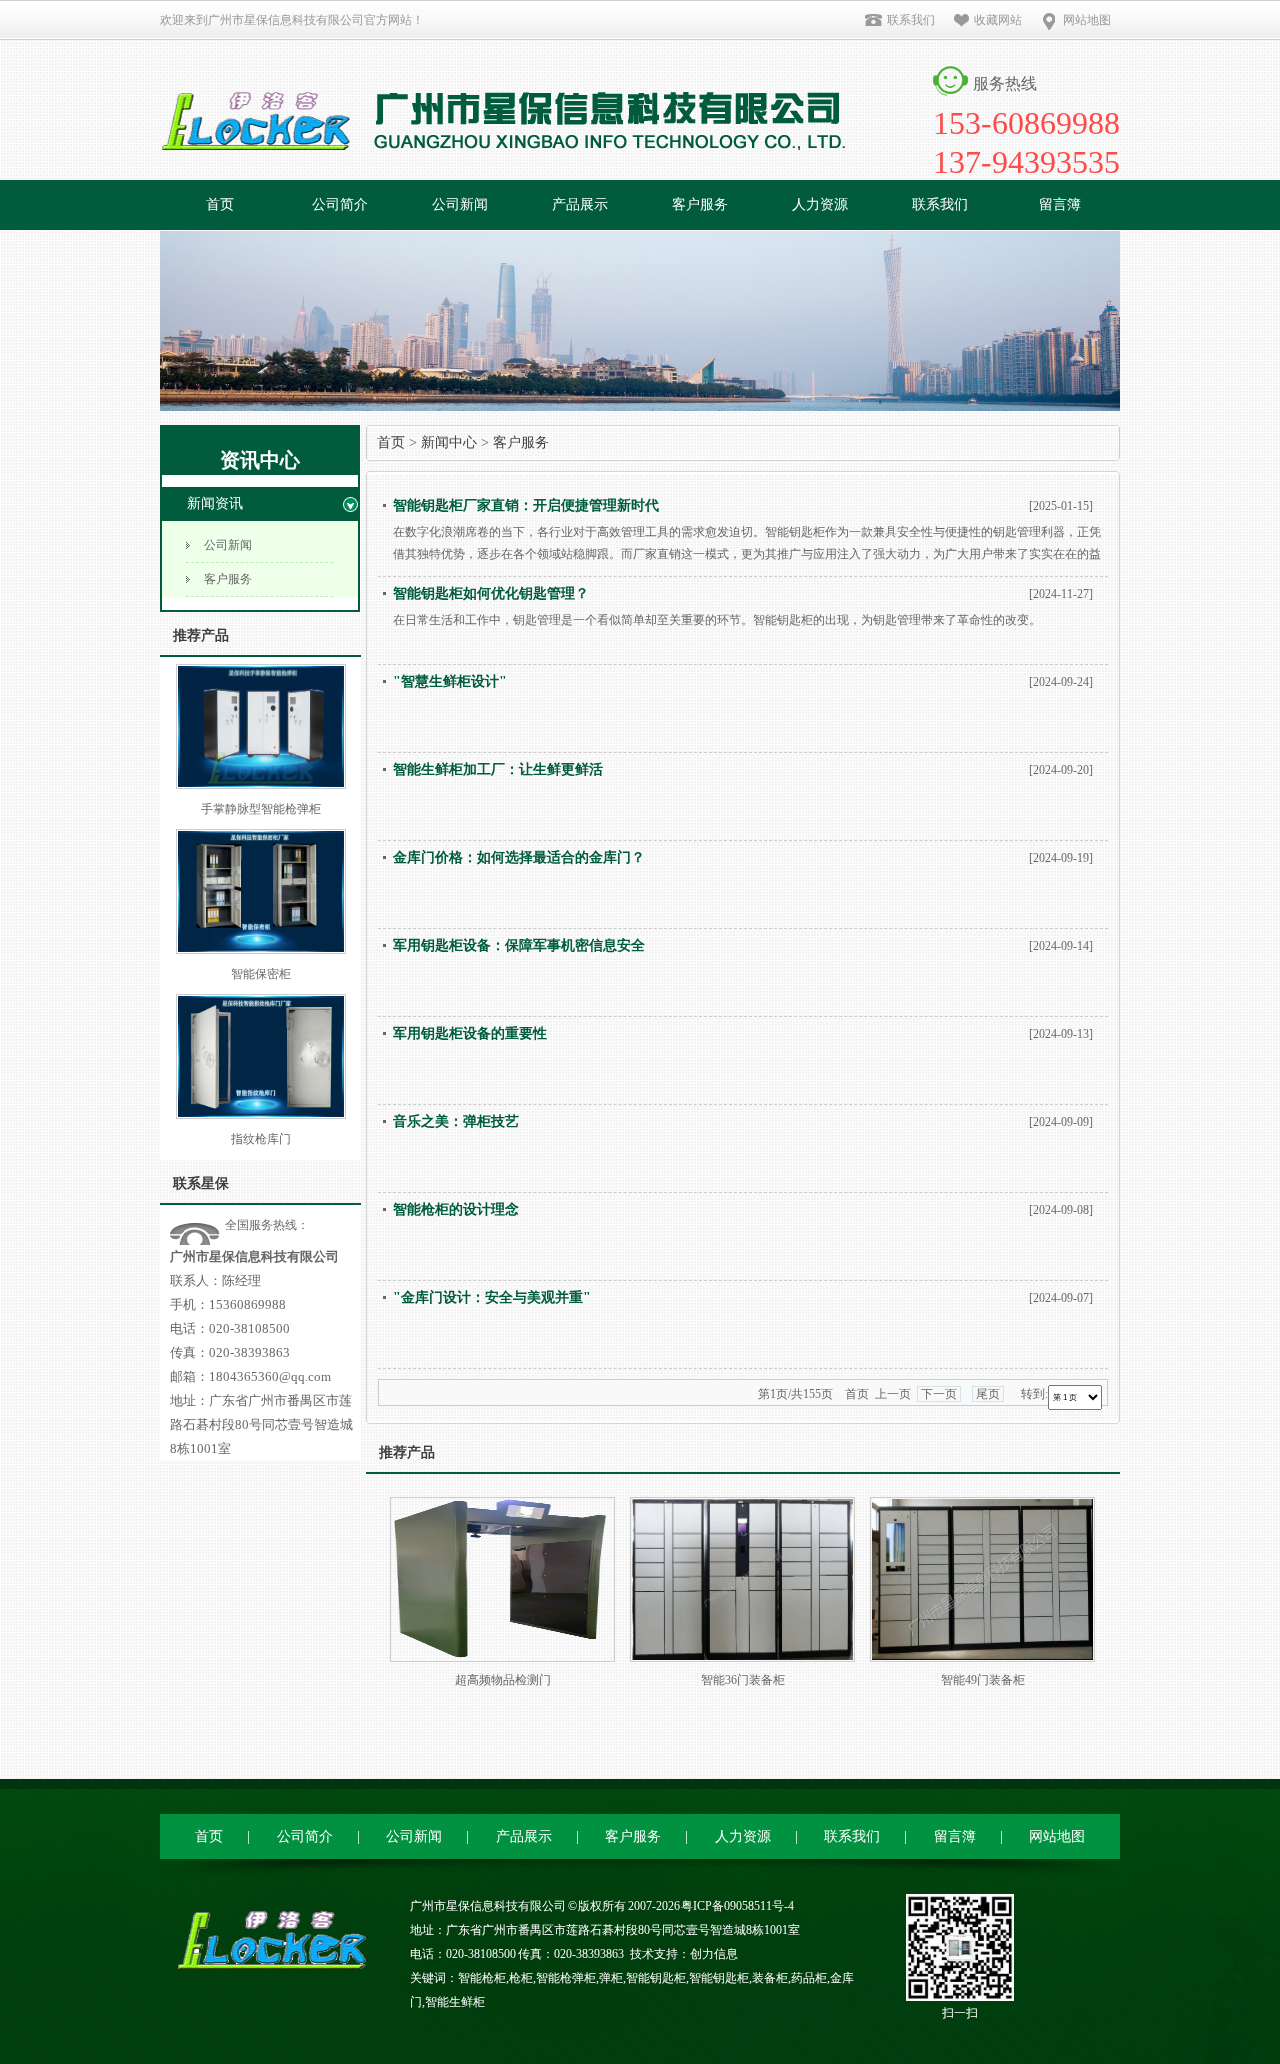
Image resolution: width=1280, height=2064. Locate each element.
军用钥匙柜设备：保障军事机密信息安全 (519, 945)
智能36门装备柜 (743, 1680)
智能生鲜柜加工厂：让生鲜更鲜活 (498, 769)
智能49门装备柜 (983, 1680)
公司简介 (340, 204)
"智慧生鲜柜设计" (450, 681)
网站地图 (1087, 20)
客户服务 (700, 204)
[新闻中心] (640, 407)
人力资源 (820, 204)
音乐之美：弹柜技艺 (456, 1121)
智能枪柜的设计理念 (456, 1209)
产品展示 (580, 204)
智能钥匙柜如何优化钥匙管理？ (491, 593)
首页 (220, 204)
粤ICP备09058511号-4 (737, 1906)
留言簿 (1060, 204)
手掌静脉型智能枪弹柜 (261, 809)
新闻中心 (449, 442)
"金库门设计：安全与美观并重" (492, 1297)
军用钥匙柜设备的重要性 (470, 1033)
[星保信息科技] (510, 111)
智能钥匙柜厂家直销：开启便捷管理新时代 (526, 505)
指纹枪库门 (261, 1139)
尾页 (988, 1394)
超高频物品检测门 (503, 1680)
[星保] (266, 1961)
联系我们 (911, 20)
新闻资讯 (215, 503)
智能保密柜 (261, 974)
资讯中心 (260, 460)
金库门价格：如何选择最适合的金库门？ (519, 857)
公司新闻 (460, 204)
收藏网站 (998, 20)
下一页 (939, 1394)
